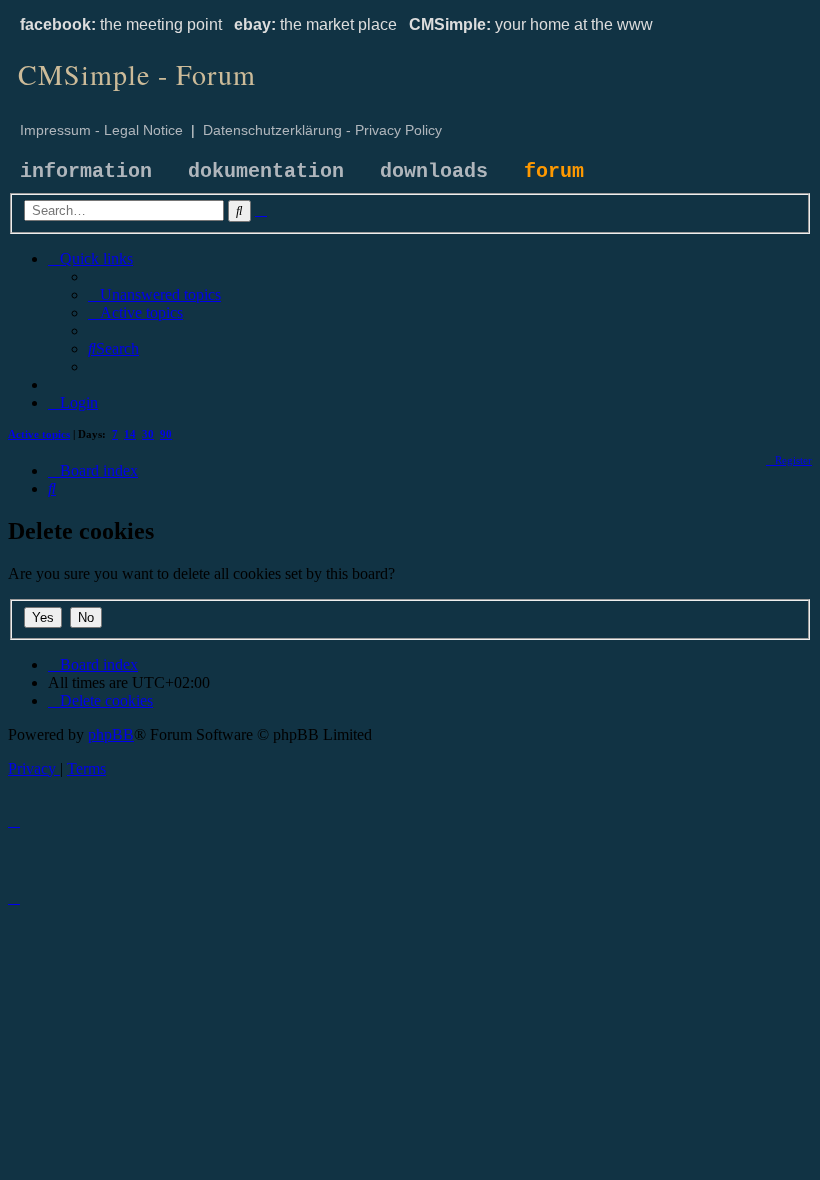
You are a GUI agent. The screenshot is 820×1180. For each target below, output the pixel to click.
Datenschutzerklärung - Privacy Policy (322, 130)
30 (148, 434)
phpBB (111, 734)
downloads (434, 171)
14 (130, 434)
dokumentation (266, 171)
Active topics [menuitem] (39, 434)
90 (166, 434)
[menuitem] (154, 294)
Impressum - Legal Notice (101, 130)
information (86, 171)
